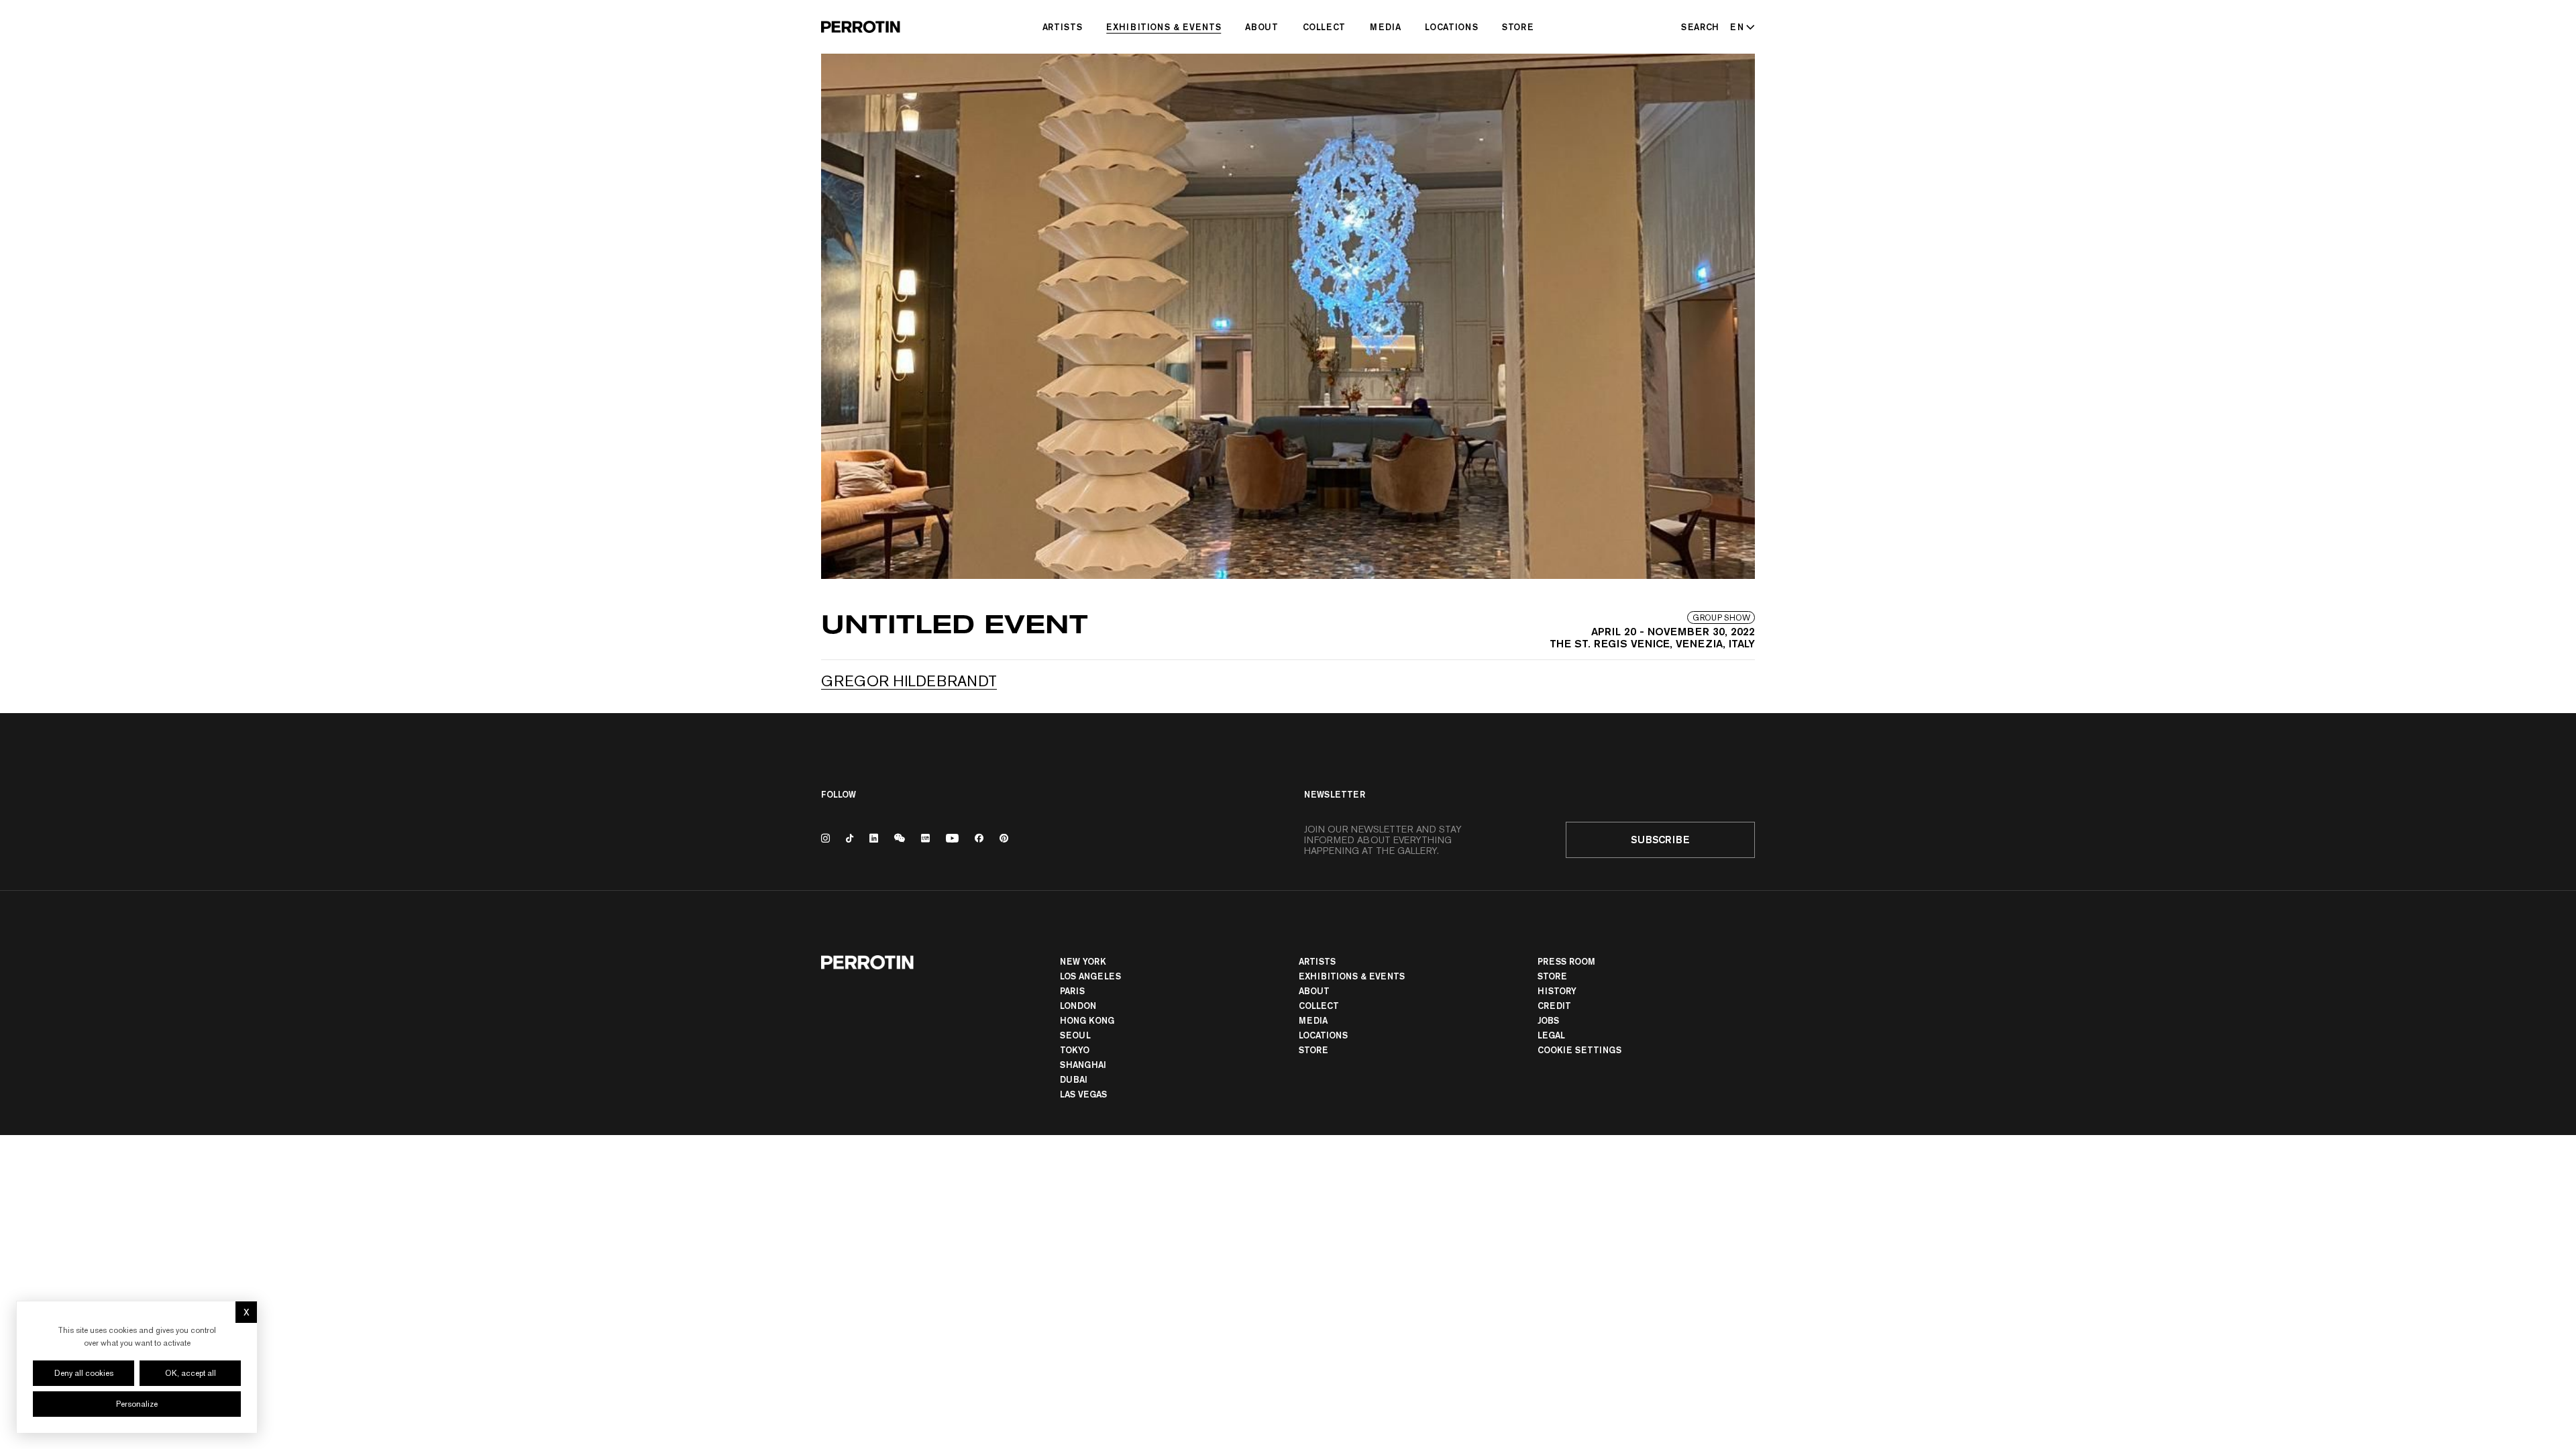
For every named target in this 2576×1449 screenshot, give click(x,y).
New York (1083, 961)
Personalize (137, 1404)
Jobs (1548, 1020)
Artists (1063, 27)
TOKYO (1075, 1050)
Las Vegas (1083, 1094)
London (1078, 1006)
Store (1518, 27)
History (1557, 991)
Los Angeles (1090, 976)
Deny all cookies (84, 1373)
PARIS (1072, 991)
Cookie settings (1579, 1050)
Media (1385, 27)
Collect (1325, 27)
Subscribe (1660, 840)
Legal (1551, 1035)
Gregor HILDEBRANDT (909, 681)
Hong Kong (1087, 1020)
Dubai (1074, 1079)
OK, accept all (191, 1373)
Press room (1566, 961)
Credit (1554, 1006)
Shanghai (1083, 1065)
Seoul (1075, 1035)
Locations (1451, 27)
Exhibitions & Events (1164, 27)
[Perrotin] (861, 27)
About (1262, 27)
